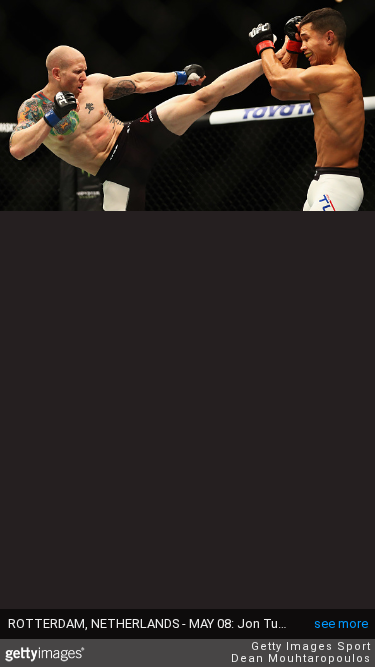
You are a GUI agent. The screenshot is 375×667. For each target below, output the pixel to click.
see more (341, 623)
